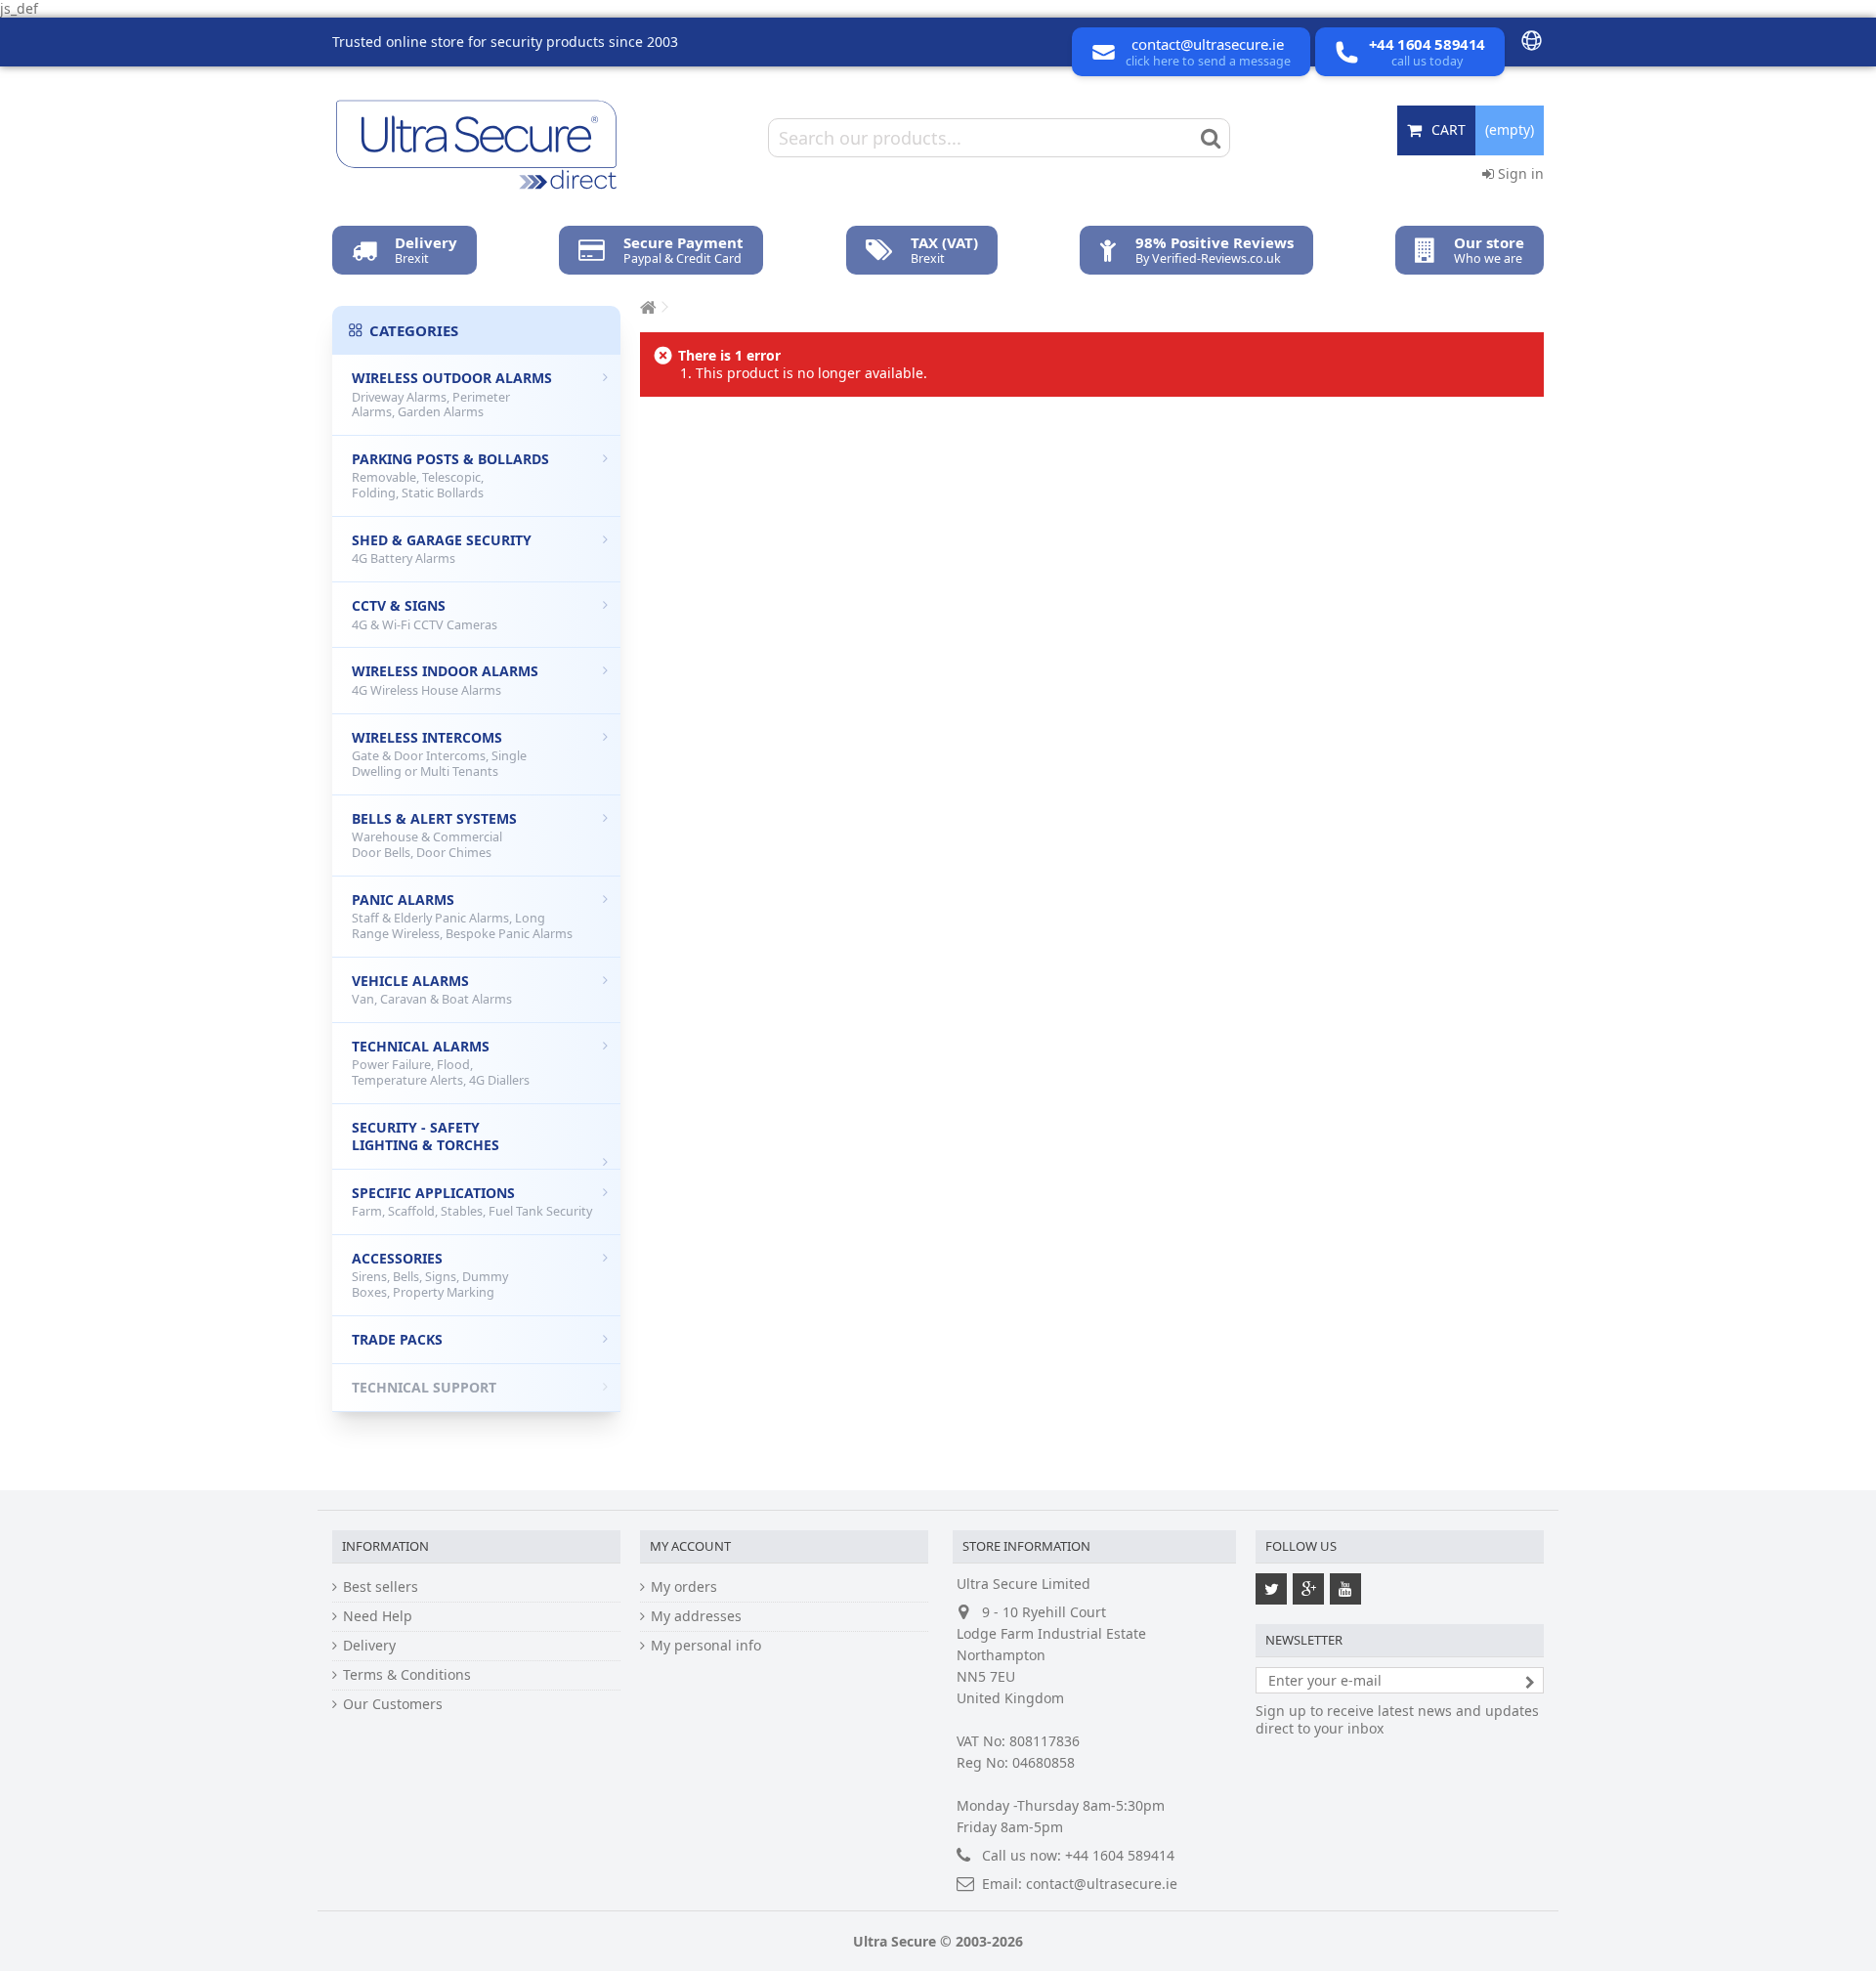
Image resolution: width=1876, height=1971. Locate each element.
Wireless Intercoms (439, 754)
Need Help (378, 1616)
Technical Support (424, 1387)
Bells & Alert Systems (434, 835)
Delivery (369, 1646)
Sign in (1519, 173)
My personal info (706, 1646)
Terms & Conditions (407, 1675)
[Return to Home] (646, 307)
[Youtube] (1345, 1589)
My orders (684, 1587)
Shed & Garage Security (442, 549)
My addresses (696, 1616)
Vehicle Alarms (432, 990)
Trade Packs (397, 1339)
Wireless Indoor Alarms (445, 680)
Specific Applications (472, 1202)
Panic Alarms (462, 916)
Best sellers (381, 1587)
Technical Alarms (441, 1063)
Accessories (430, 1275)
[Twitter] (1271, 1589)
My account (690, 1546)
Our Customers (393, 1704)
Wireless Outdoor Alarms (452, 394)
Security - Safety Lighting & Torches (426, 1136)
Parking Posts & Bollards (450, 475)
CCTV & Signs (425, 615)
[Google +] (1308, 1589)
